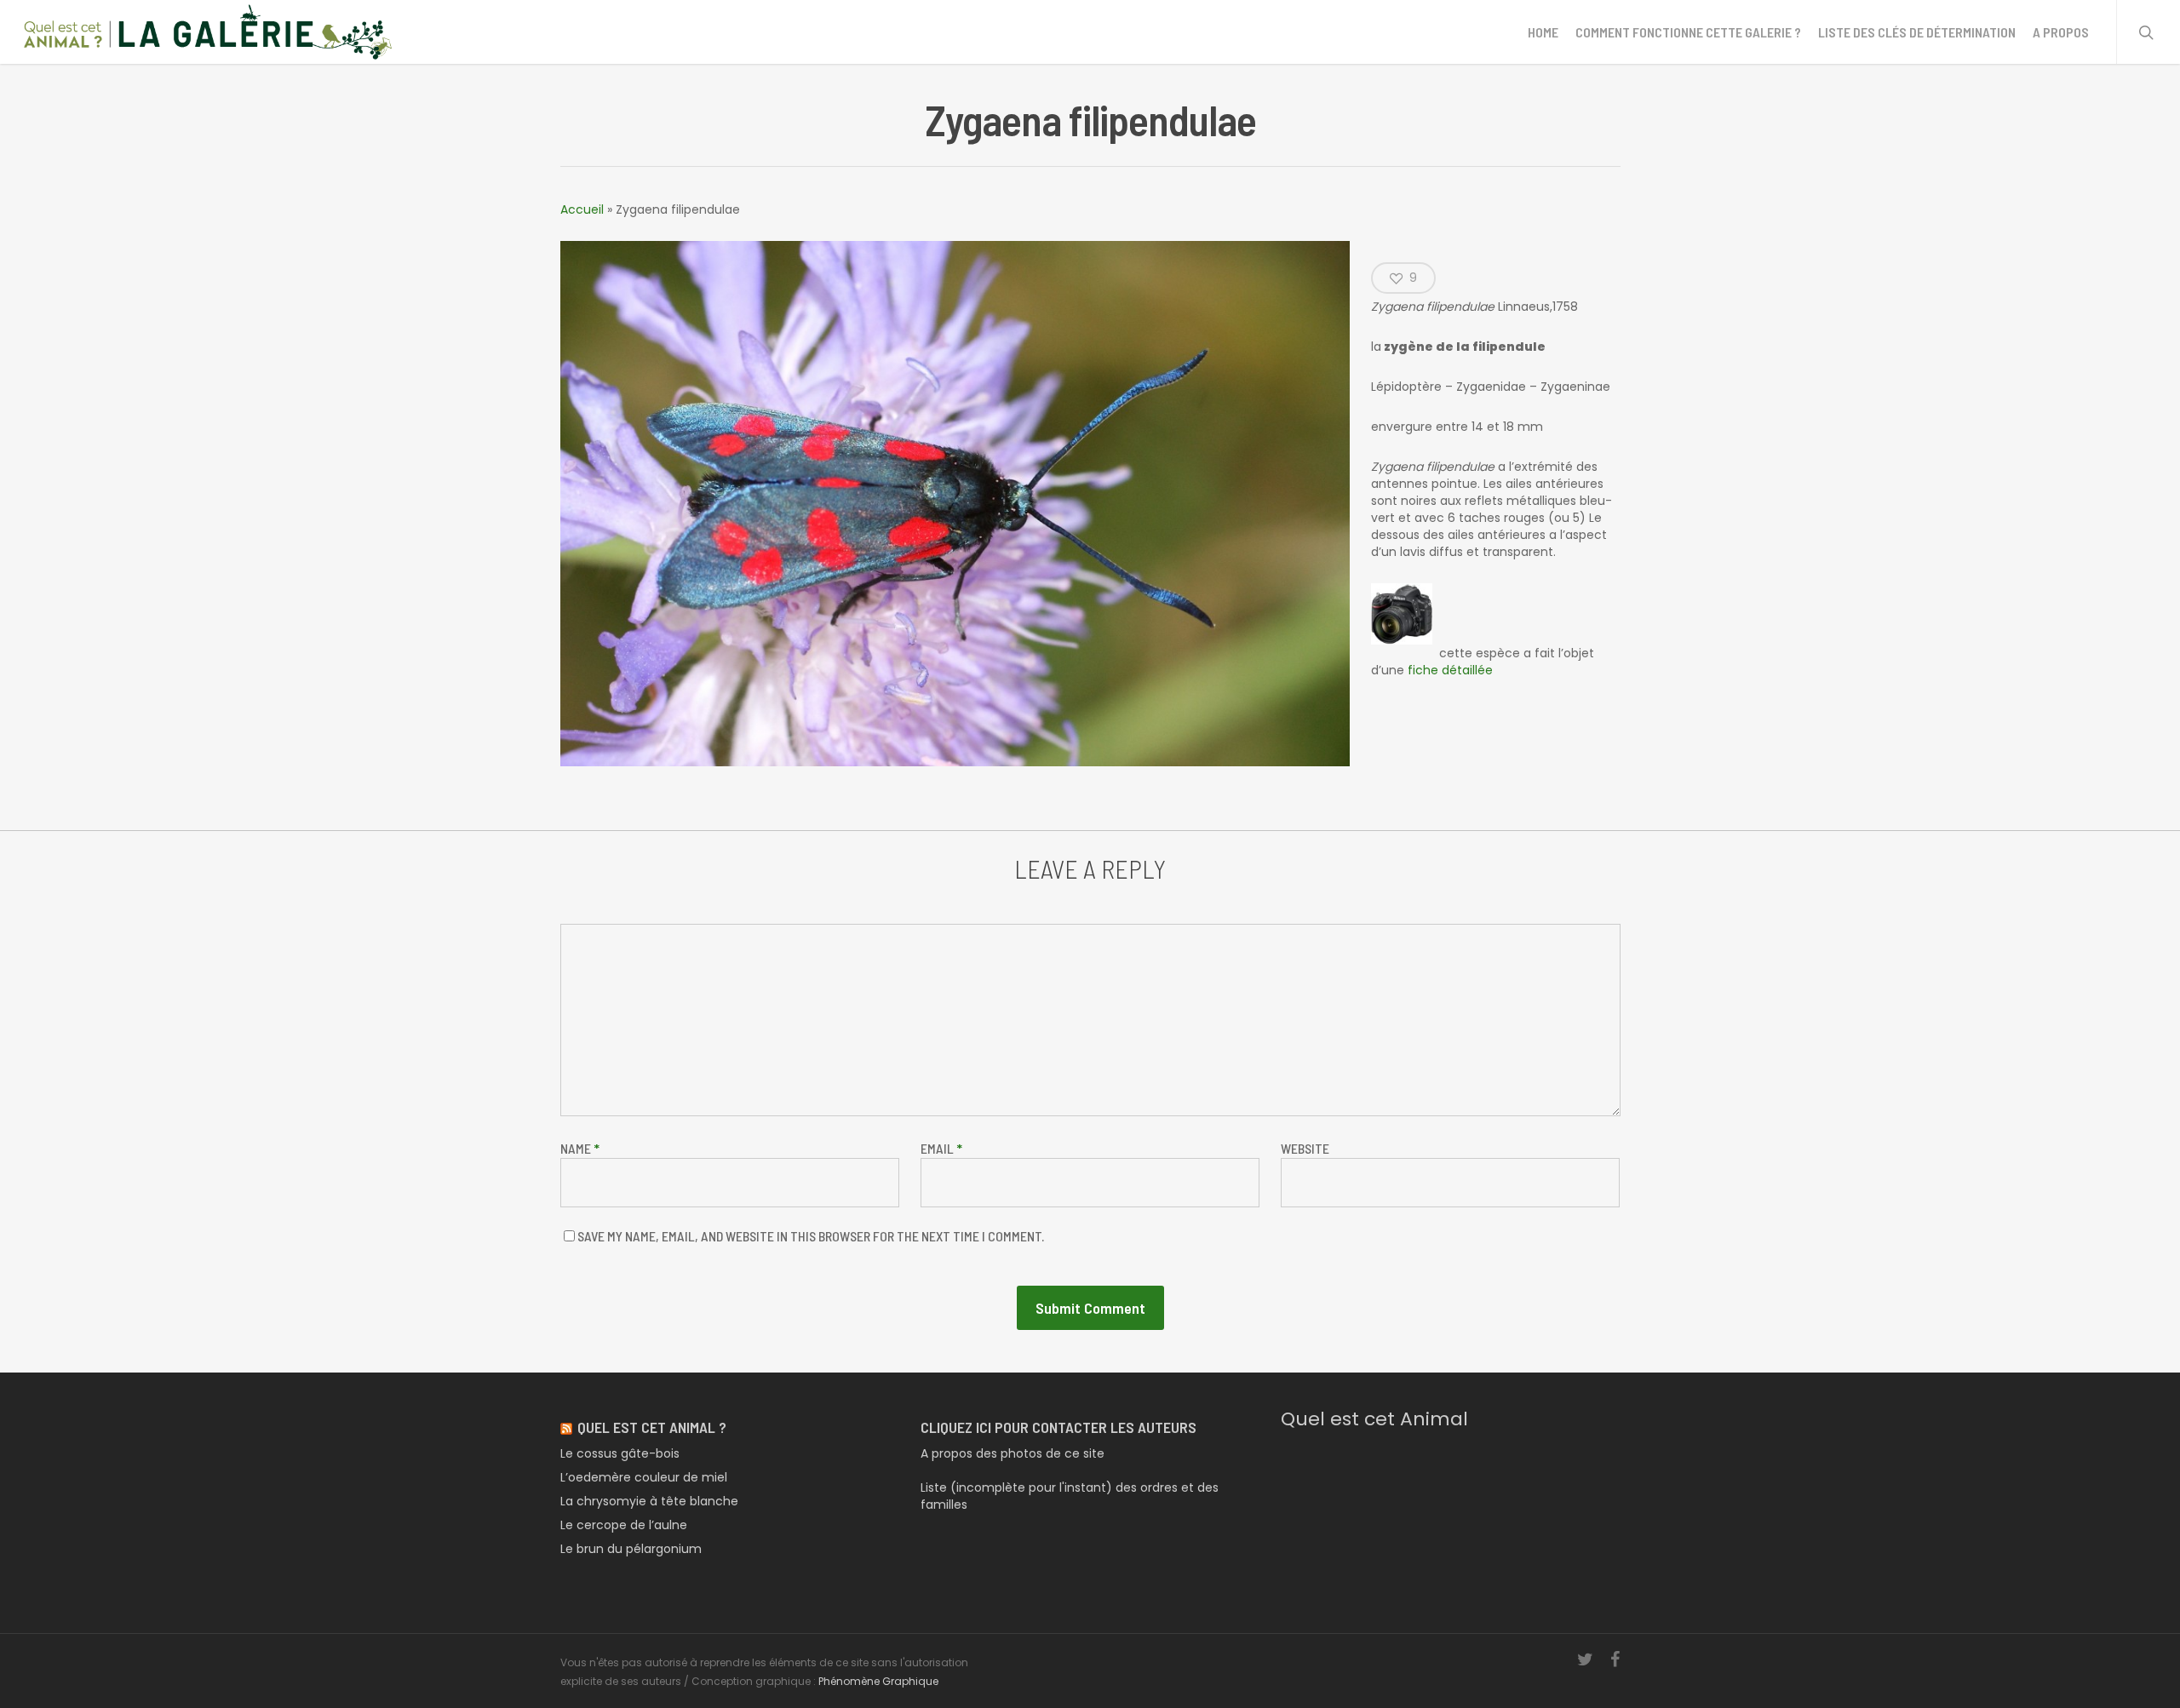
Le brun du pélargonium (631, 1549)
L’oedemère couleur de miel (644, 1477)
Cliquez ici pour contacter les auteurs (1058, 1427)
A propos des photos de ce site (1013, 1453)
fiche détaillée (1450, 670)
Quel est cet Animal (1374, 1419)
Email (941, 1148)
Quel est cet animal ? (652, 1427)
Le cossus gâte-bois (620, 1453)
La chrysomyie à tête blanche (649, 1501)
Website (1305, 1148)
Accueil (582, 209)
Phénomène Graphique (878, 1681)
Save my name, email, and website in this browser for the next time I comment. (811, 1236)
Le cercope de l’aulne (624, 1525)
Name (580, 1148)
